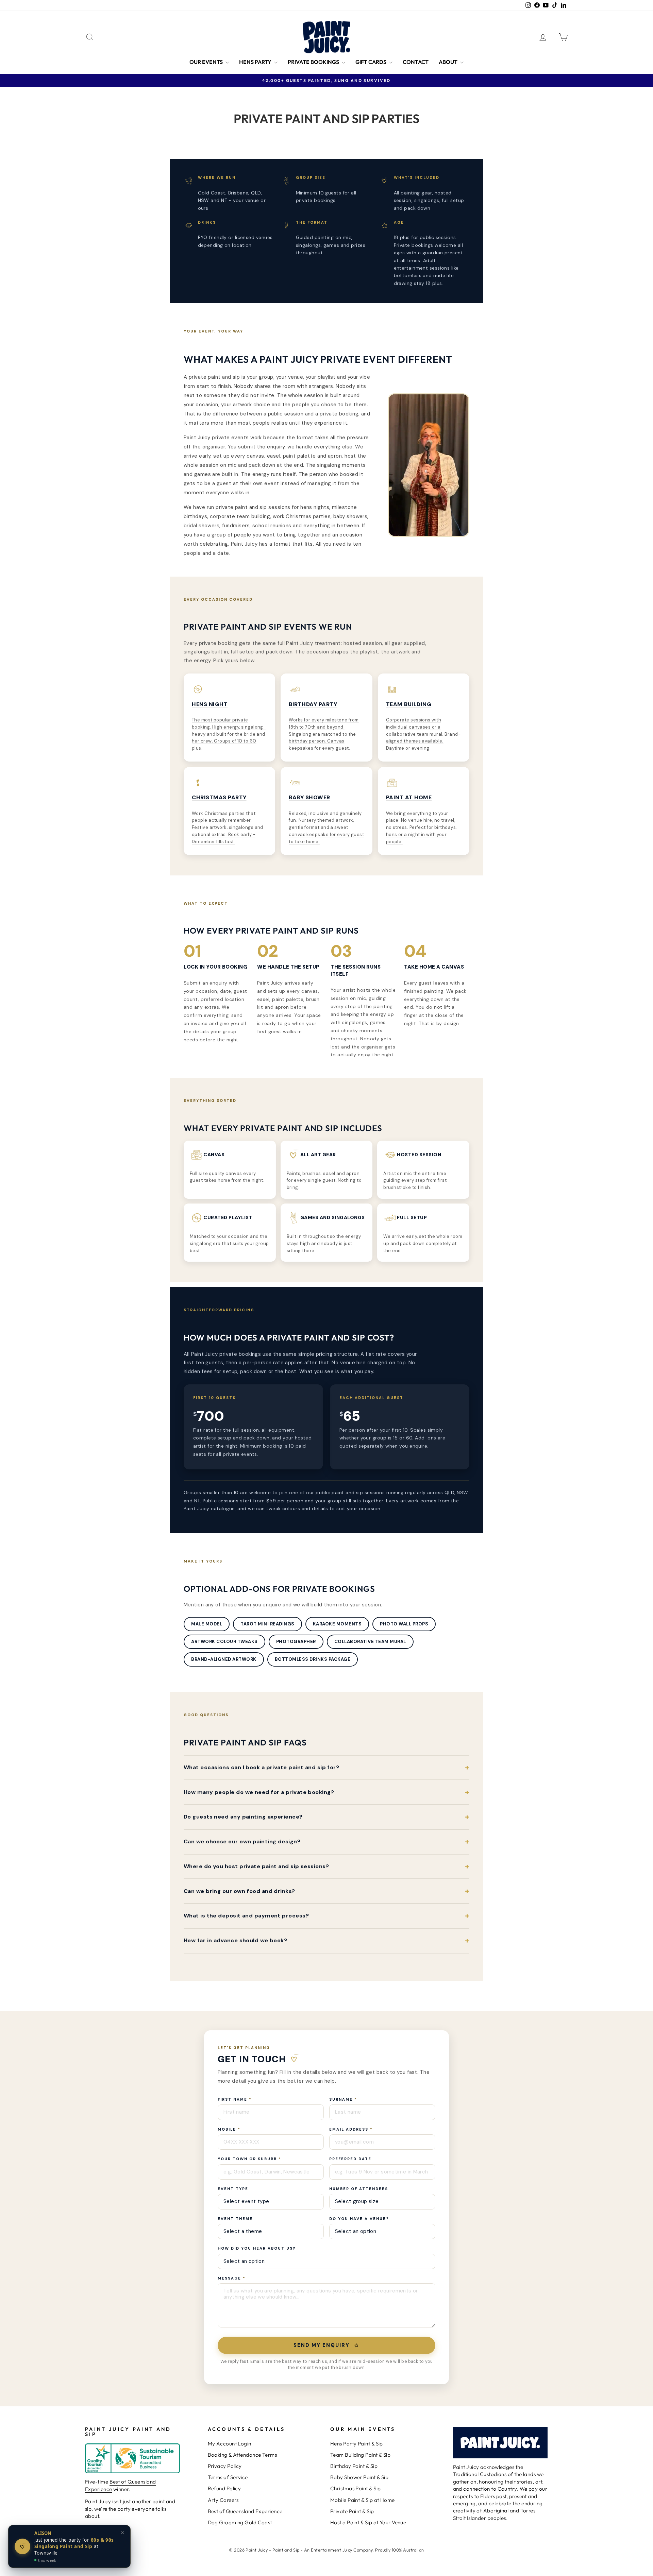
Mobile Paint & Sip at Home (363, 2500)
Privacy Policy (225, 2466)
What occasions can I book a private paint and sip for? (261, 1767)
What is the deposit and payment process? (246, 1916)
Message (232, 2278)
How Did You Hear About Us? (257, 2248)
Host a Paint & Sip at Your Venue (368, 2522)
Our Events (207, 62)
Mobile (229, 2129)
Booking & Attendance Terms (242, 2455)
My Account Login (230, 2444)
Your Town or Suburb (249, 2159)
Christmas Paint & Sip (355, 2488)
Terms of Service (228, 2477)
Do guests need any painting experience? (243, 1817)
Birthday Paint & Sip (354, 2466)
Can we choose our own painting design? (242, 1841)
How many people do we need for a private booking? (259, 1792)
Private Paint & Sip (352, 2511)
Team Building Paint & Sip (360, 2455)
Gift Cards (371, 62)
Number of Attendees (359, 2189)
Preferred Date (350, 2159)
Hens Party (256, 62)
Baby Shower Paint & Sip (359, 2477)
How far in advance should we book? (235, 1940)
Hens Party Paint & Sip (357, 2444)
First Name (235, 2099)
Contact (416, 62)
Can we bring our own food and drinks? (239, 1891)
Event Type (233, 2189)
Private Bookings (314, 62)
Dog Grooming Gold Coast (240, 2522)
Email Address (351, 2129)
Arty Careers (223, 2500)
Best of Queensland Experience (245, 2511)
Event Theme (235, 2219)
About (449, 62)
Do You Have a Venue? (359, 2219)
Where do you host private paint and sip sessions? (256, 1866)
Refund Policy (224, 2488)
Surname (343, 2099)
